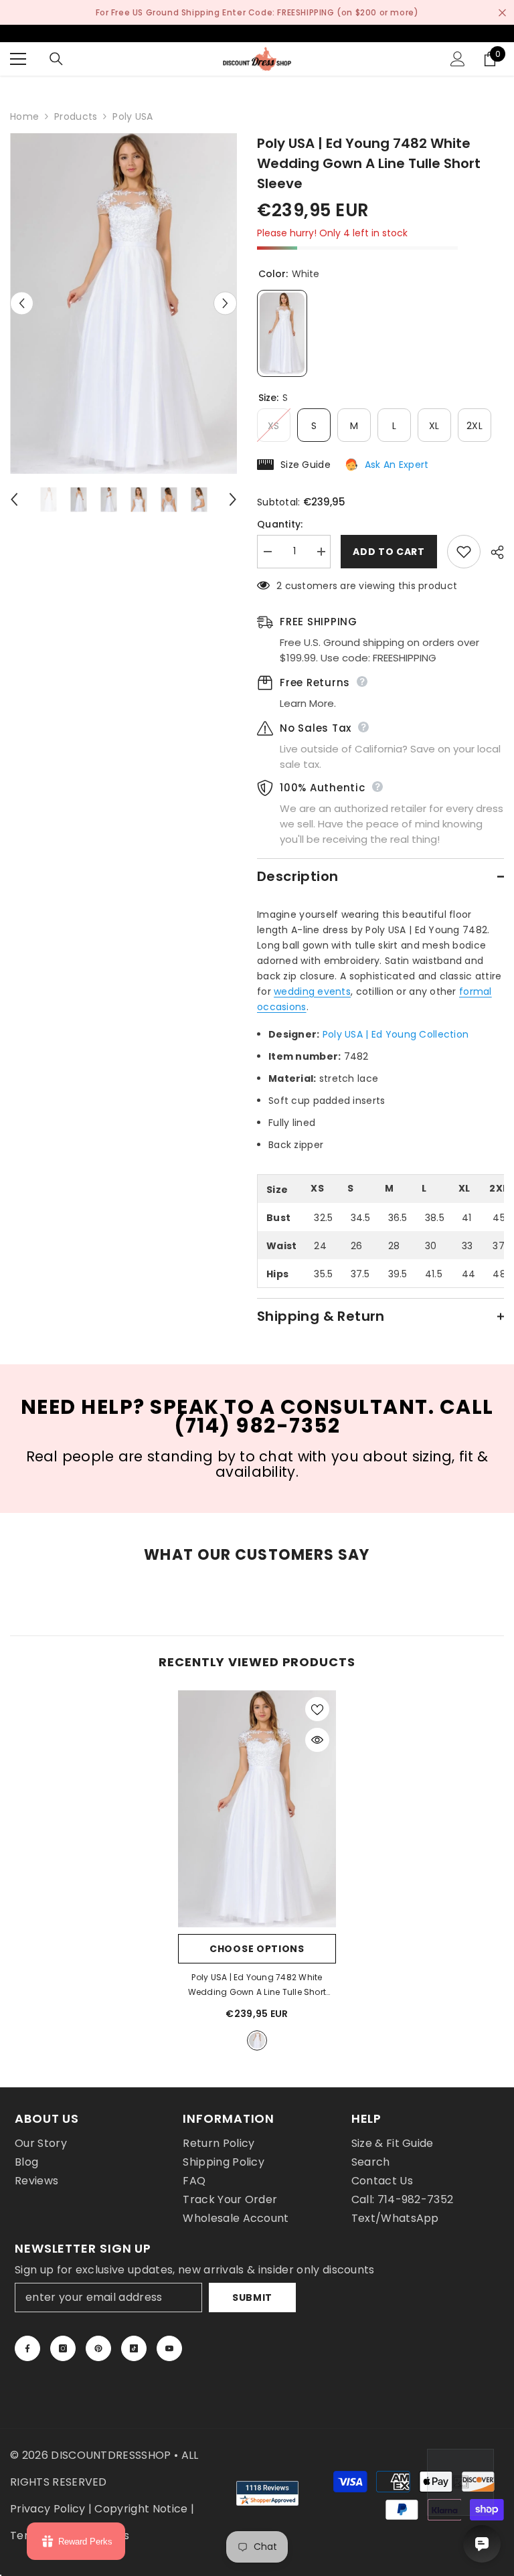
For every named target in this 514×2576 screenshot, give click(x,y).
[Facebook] (27, 2348)
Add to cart (389, 552)
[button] (22, 304)
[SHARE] (492, 552)
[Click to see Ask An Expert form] (460, 2482)
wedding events (312, 991)
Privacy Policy (48, 2509)
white (257, 2040)
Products (76, 116)
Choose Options (257, 1949)
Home (24, 116)
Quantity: (280, 524)
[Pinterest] (98, 2348)
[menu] (18, 59)
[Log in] (458, 59)
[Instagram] (63, 2348)
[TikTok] (134, 2348)
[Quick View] (317, 1740)
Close (502, 12)
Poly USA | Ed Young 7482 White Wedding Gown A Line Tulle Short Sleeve (257, 1986)
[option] (123, 304)
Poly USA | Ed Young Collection (396, 1034)
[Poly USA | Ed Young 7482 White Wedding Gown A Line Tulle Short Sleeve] (257, 1809)
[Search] (56, 59)
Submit (252, 2298)
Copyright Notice (141, 2509)
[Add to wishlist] (464, 552)
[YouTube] (169, 2348)
